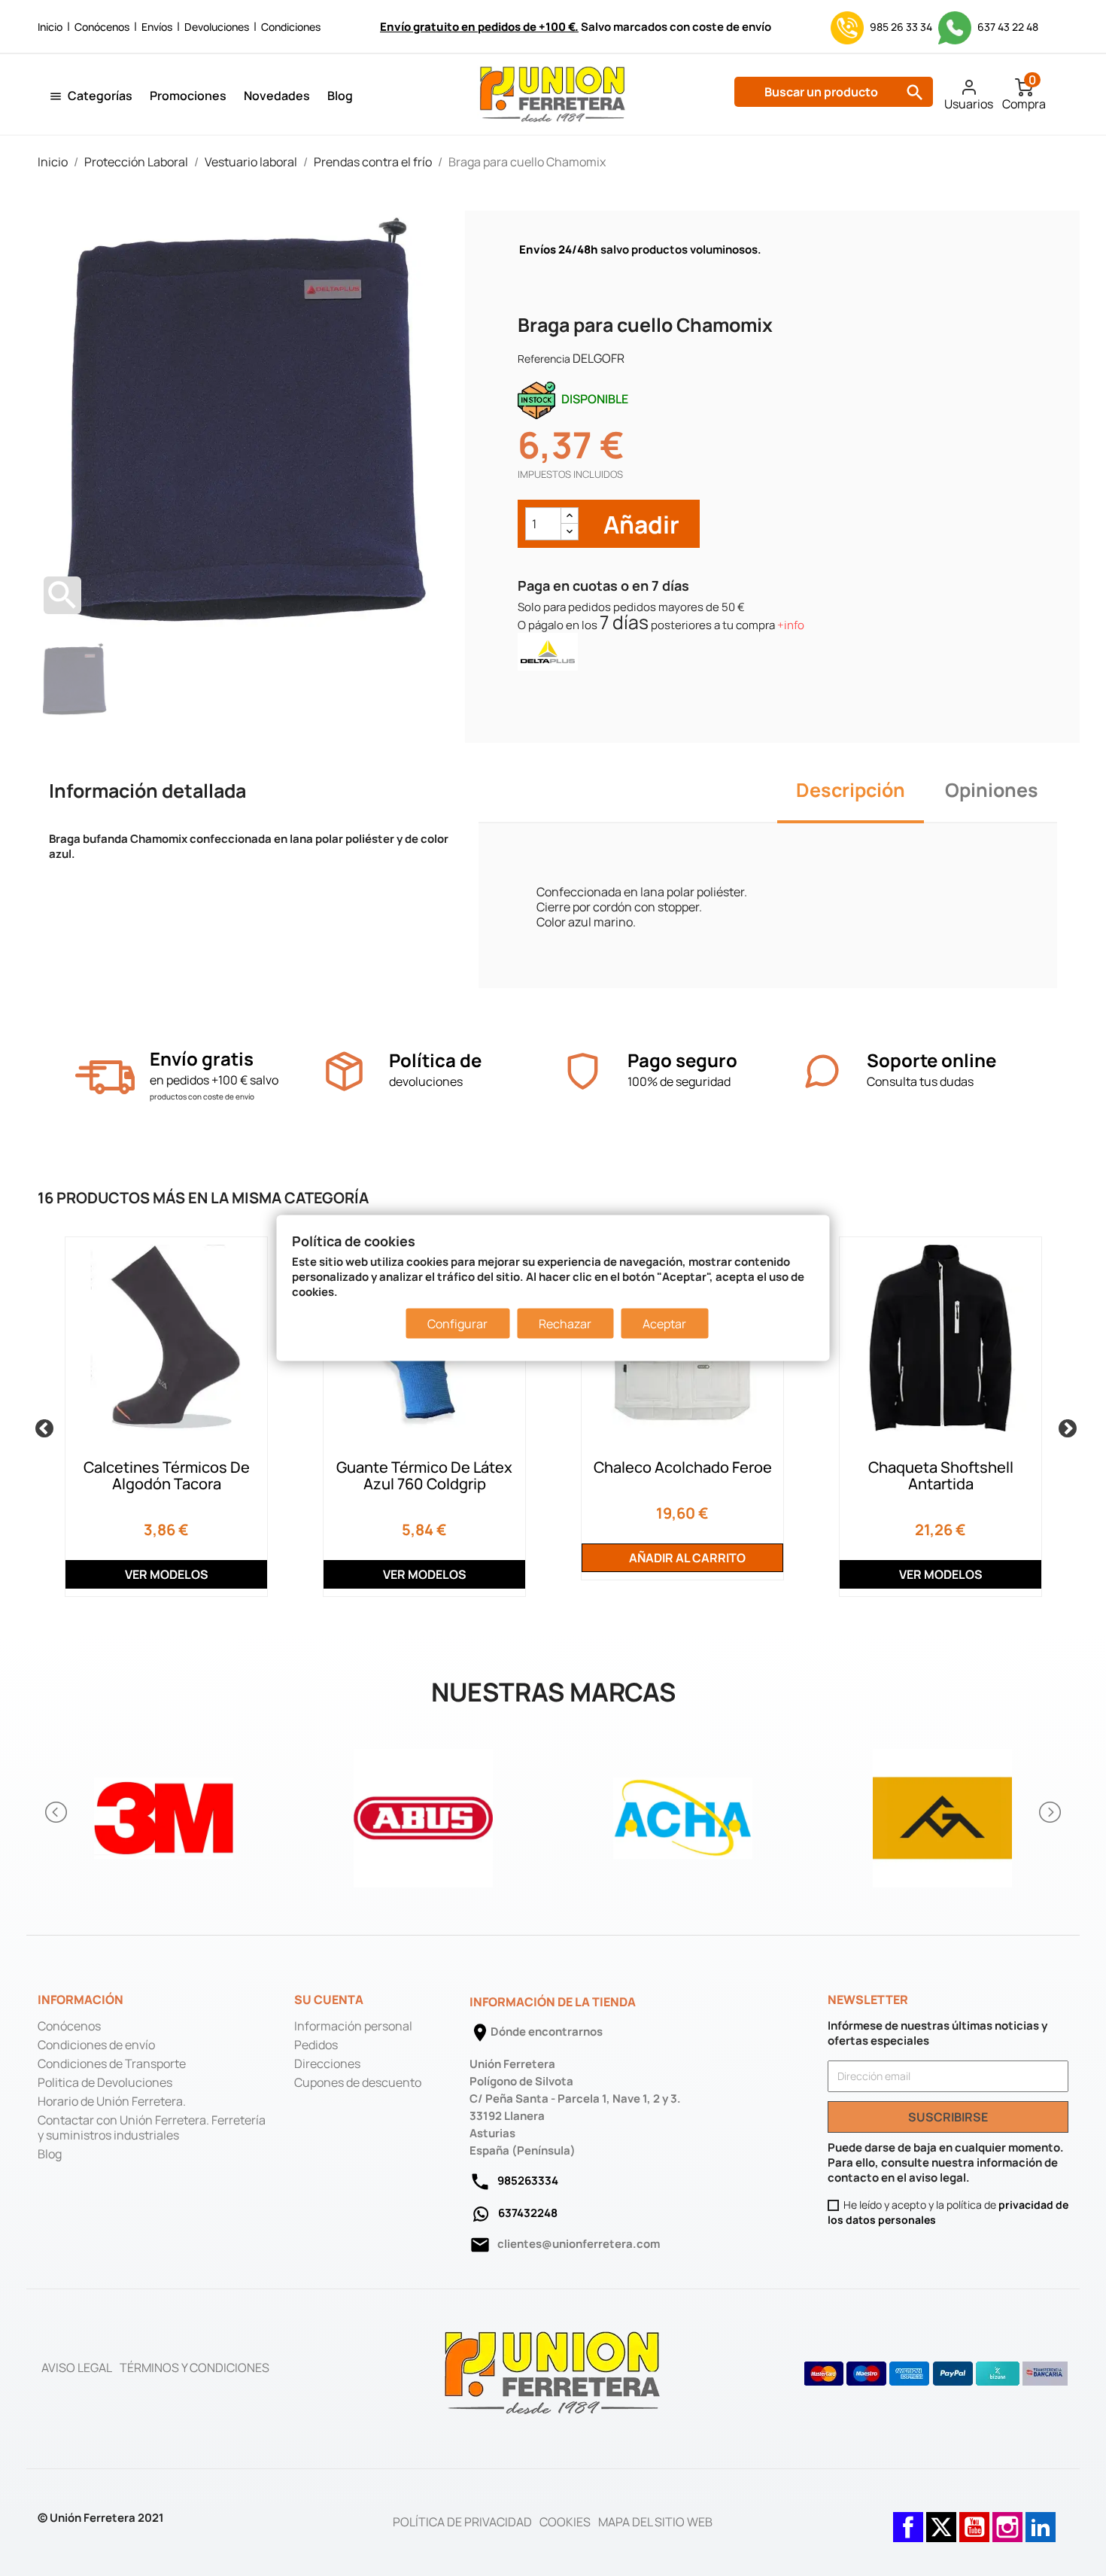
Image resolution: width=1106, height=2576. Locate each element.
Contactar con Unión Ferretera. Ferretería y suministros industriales (152, 2127)
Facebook (908, 2520)
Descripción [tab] (851, 790)
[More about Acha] (683, 1812)
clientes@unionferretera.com (579, 2244)
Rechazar (565, 1324)
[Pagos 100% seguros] (583, 1071)
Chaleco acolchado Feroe (683, 1467)
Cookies (565, 2522)
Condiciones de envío (96, 2045)
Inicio (50, 27)
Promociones (188, 96)
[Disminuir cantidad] (570, 532)
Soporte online (931, 1060)
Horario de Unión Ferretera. (112, 2101)
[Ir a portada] (553, 2372)
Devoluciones (217, 27)
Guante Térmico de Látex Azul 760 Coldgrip (424, 1475)
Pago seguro (682, 1060)
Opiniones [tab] (992, 790)
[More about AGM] (942, 1812)
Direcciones (327, 2064)
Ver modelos (167, 1574)
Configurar (457, 1324)
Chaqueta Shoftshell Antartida (941, 1475)
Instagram (1007, 2520)
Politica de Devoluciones (105, 2082)
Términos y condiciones (194, 2368)
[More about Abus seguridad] (423, 1812)
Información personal (353, 2026)
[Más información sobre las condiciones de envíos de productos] (105, 1077)
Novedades (277, 96)
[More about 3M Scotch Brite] (164, 1812)
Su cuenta (329, 2000)
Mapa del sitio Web (655, 2522)
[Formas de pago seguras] (936, 2374)
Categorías (100, 96)
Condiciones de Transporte (112, 2064)
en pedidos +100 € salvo (214, 1080)
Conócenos (102, 27)
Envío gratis (202, 1058)
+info (791, 625)
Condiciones (291, 27)
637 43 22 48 (1007, 27)
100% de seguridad (679, 1081)
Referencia (544, 359)
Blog (340, 96)
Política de (435, 1060)
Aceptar (664, 1324)
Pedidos (316, 2045)
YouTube (974, 2520)
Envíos (157, 27)
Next (1065, 1426)
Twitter (941, 2520)
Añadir (639, 524)
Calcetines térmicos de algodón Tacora (167, 1475)
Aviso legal (77, 2368)
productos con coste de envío (202, 1096)
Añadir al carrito (686, 1558)
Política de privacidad (462, 2522)
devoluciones (426, 1081)
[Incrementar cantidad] (570, 516)
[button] (57, 1812)
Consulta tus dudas (920, 1081)
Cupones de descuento (358, 2082)
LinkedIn (1041, 2520)
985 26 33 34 (901, 27)
